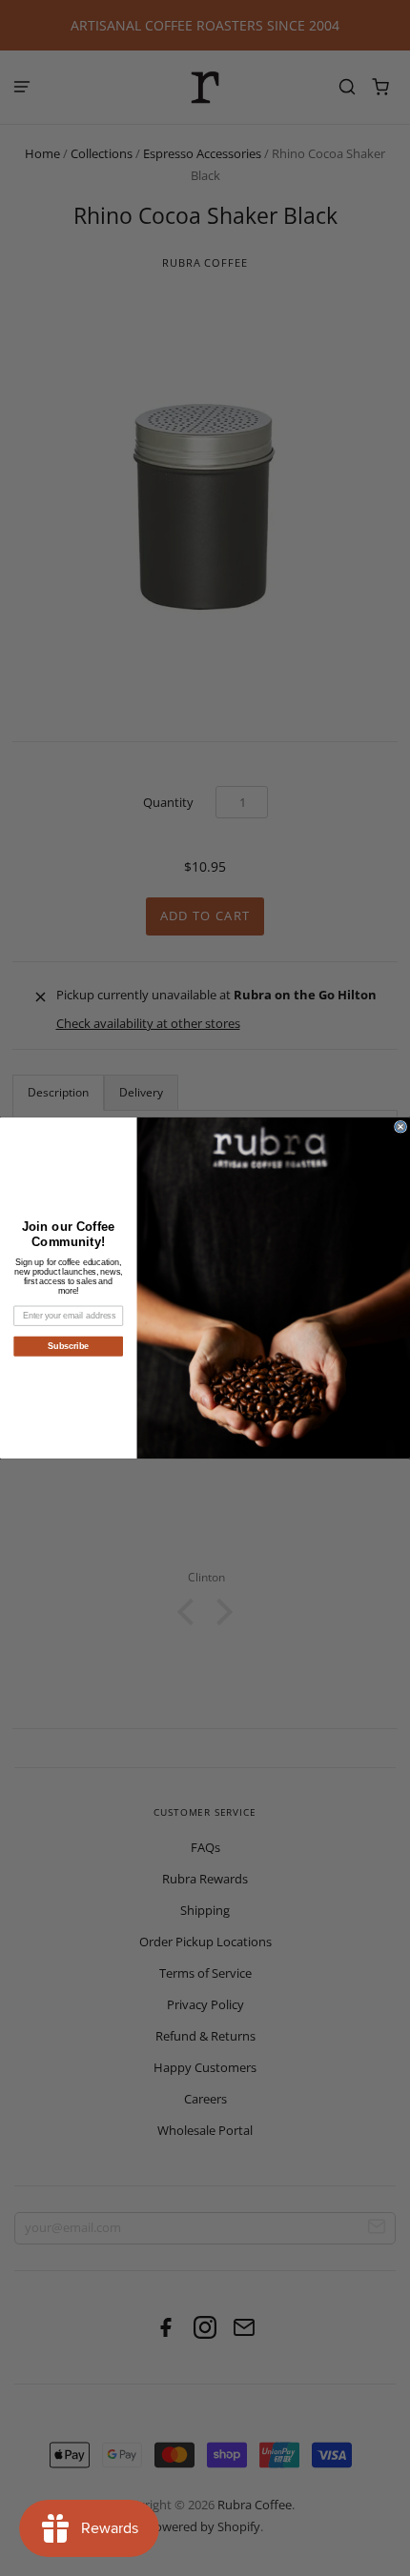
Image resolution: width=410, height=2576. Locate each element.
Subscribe (68, 1346)
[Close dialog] (401, 1127)
